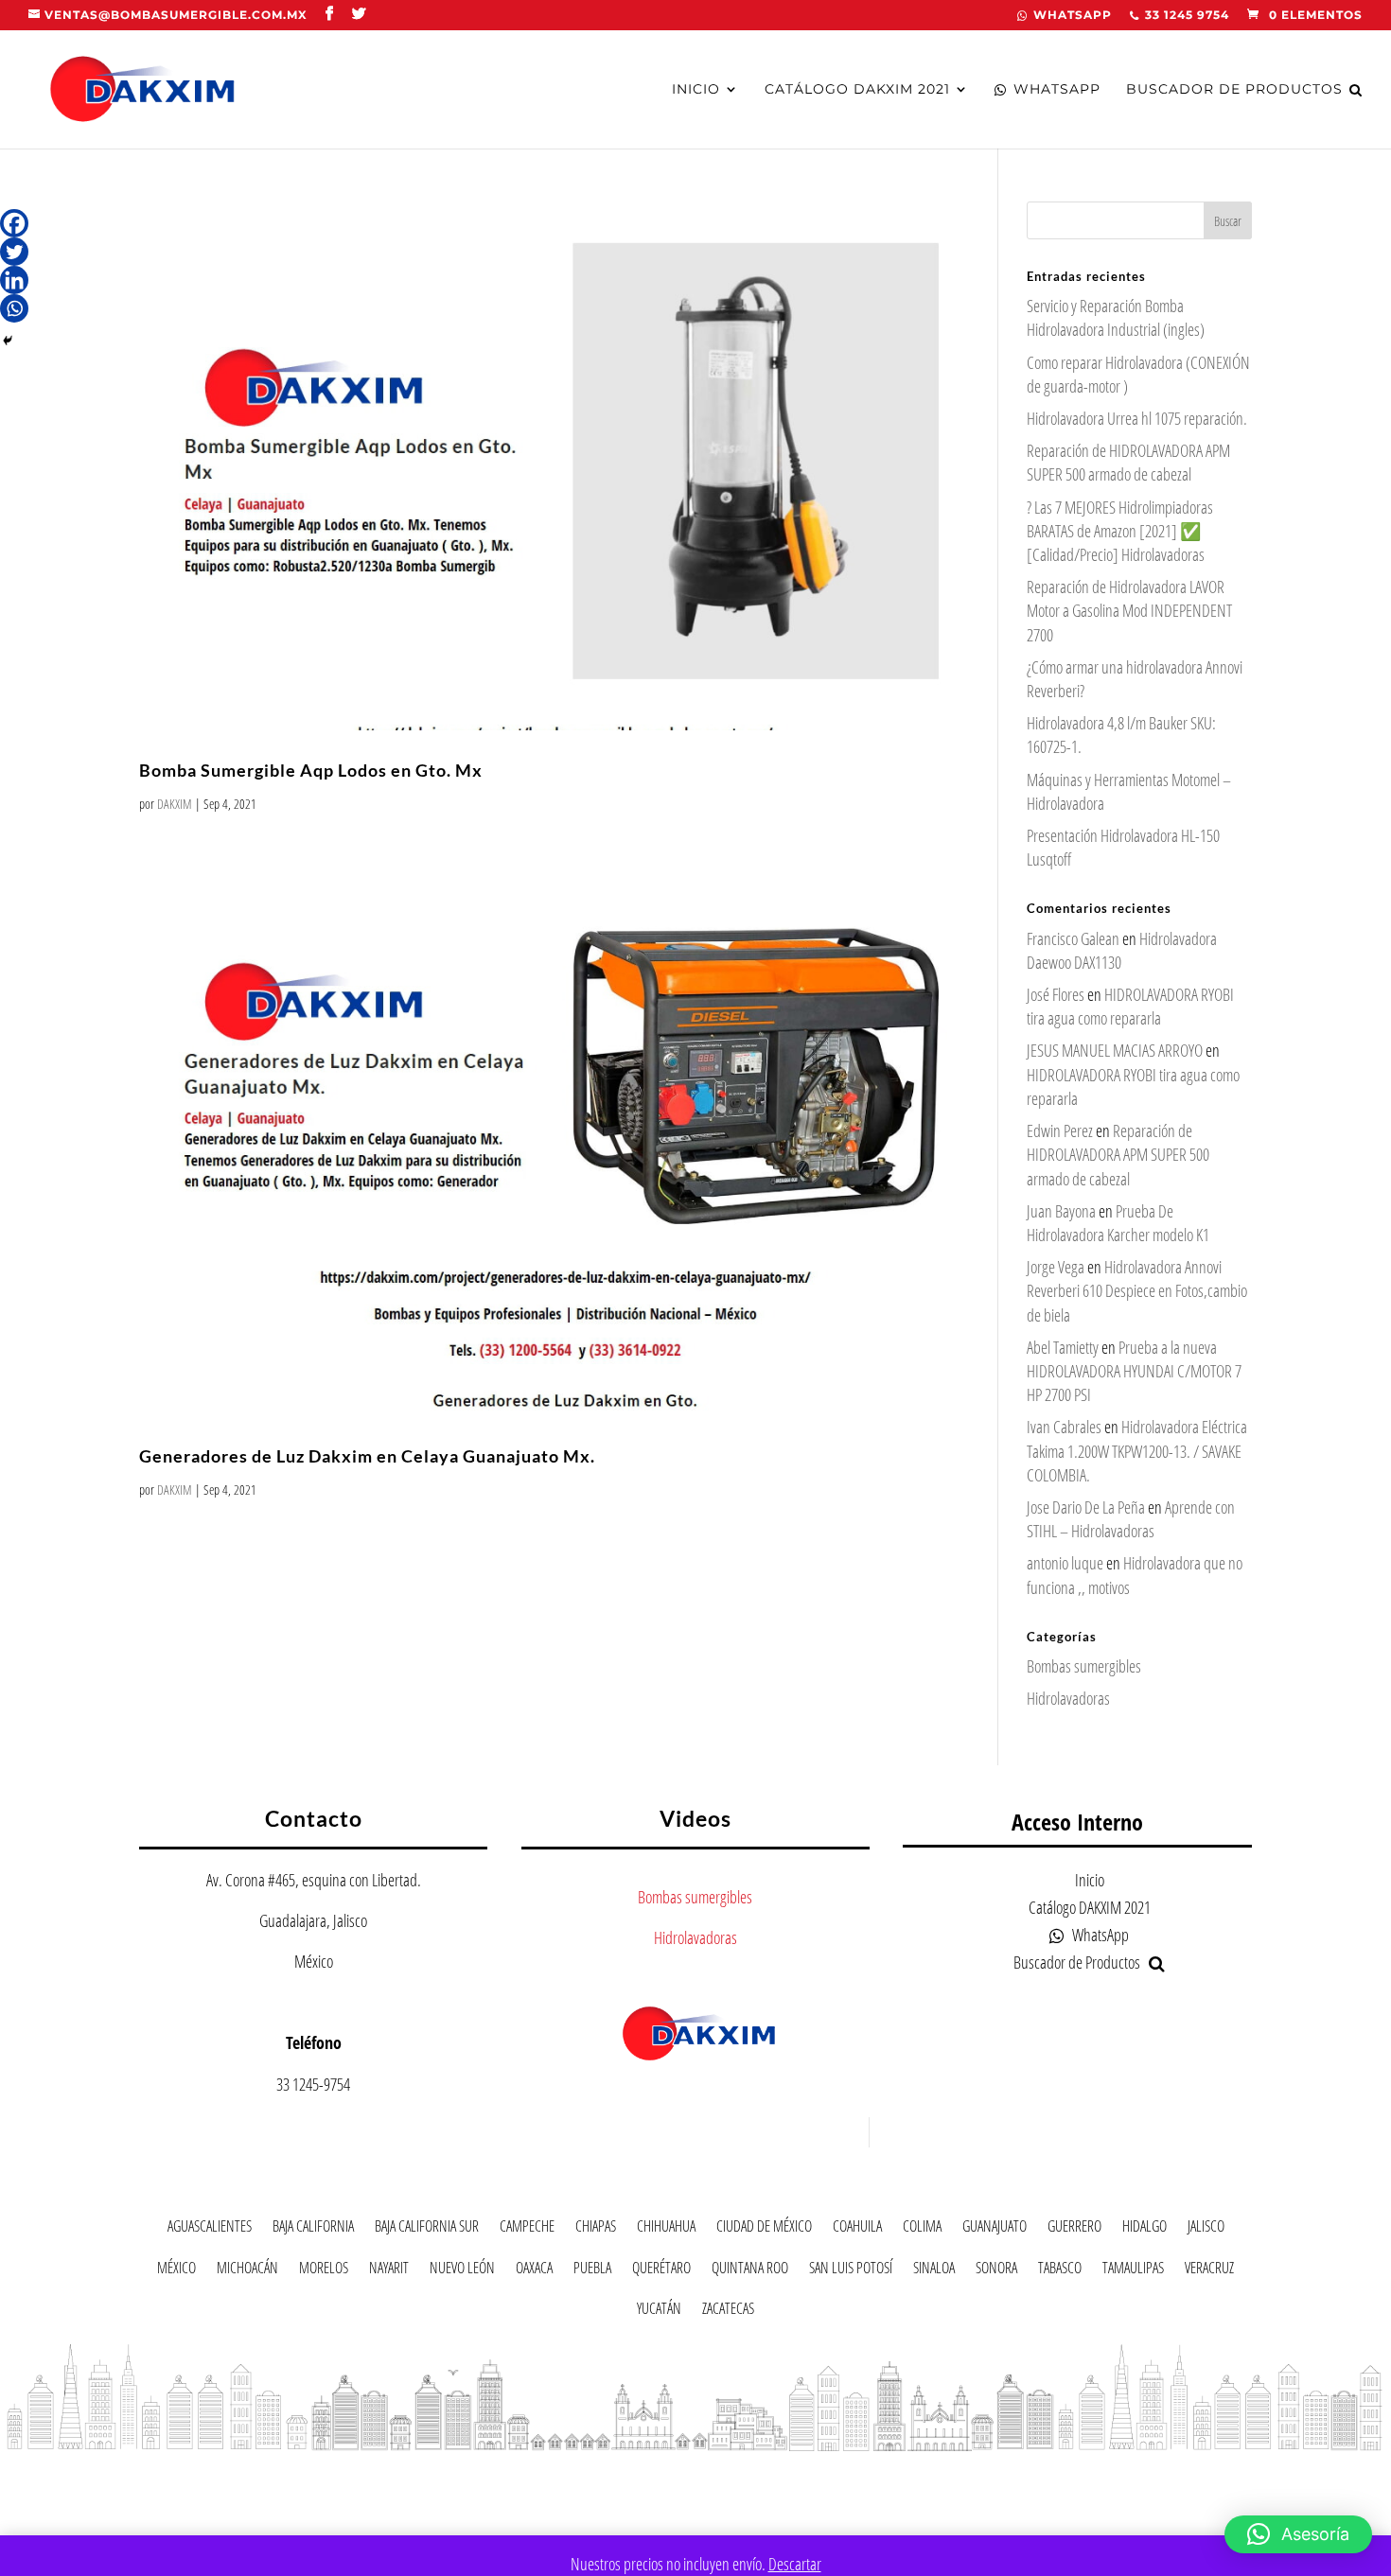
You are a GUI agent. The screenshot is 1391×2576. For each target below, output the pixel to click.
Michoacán (247, 2271)
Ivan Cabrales (1064, 1427)
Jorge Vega (1056, 1267)
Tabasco (1060, 2271)
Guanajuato (995, 2229)
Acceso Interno (1077, 1822)
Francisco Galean (1073, 938)
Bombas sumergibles (1084, 1666)
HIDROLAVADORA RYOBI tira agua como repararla (1130, 1006)
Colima (922, 2229)
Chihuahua (666, 2229)
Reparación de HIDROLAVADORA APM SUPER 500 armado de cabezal (1128, 462)
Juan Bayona (1061, 1211)
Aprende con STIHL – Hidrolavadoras (1131, 1519)
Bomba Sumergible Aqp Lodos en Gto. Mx (311, 770)
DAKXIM (175, 804)
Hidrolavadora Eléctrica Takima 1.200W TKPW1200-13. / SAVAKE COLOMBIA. (1137, 1450)
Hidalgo (1144, 2229)
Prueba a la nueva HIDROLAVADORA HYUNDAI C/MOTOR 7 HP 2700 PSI (1134, 1371)
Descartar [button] (795, 2564)
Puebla (592, 2271)
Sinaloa (934, 2271)
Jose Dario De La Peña (1086, 1507)
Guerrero (1074, 2229)
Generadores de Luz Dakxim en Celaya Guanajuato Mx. (367, 1456)
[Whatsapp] (14, 308)
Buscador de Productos (1234, 90)
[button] (1298, 2534)
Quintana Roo (750, 2271)
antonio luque (1065, 1563)
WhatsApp (1073, 16)
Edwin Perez (1060, 1130)
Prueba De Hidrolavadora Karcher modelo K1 (1118, 1223)
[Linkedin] (14, 280)
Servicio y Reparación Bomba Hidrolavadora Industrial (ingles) (1116, 317)
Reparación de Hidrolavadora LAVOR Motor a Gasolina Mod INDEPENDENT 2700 (1129, 610)
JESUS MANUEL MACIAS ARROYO (1115, 1050)
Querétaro (661, 2271)
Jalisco (1206, 2229)
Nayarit (389, 2271)
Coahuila (857, 2229)
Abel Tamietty (1063, 1347)
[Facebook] (14, 223)
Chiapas (596, 2229)
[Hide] (8, 341)
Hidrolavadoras (1068, 1698)
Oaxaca (534, 2271)
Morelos (324, 2271)
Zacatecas (728, 2312)
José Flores (1056, 994)
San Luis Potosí (851, 2271)
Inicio (696, 90)
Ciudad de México (764, 2229)
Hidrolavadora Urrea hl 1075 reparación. (1137, 418)
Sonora (996, 2271)
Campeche (527, 2229)
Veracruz (1209, 2271)
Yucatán (659, 2312)
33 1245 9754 (1187, 16)
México (176, 2271)
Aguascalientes (210, 2229)
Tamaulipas (1133, 2271)
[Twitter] (14, 252)
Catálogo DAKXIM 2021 (857, 90)
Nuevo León (462, 2271)
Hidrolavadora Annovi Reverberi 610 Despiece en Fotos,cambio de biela (1137, 1290)
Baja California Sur (427, 2229)
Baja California (313, 2229)
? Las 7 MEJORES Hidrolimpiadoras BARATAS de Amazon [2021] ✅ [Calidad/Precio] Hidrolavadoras (1120, 531)
